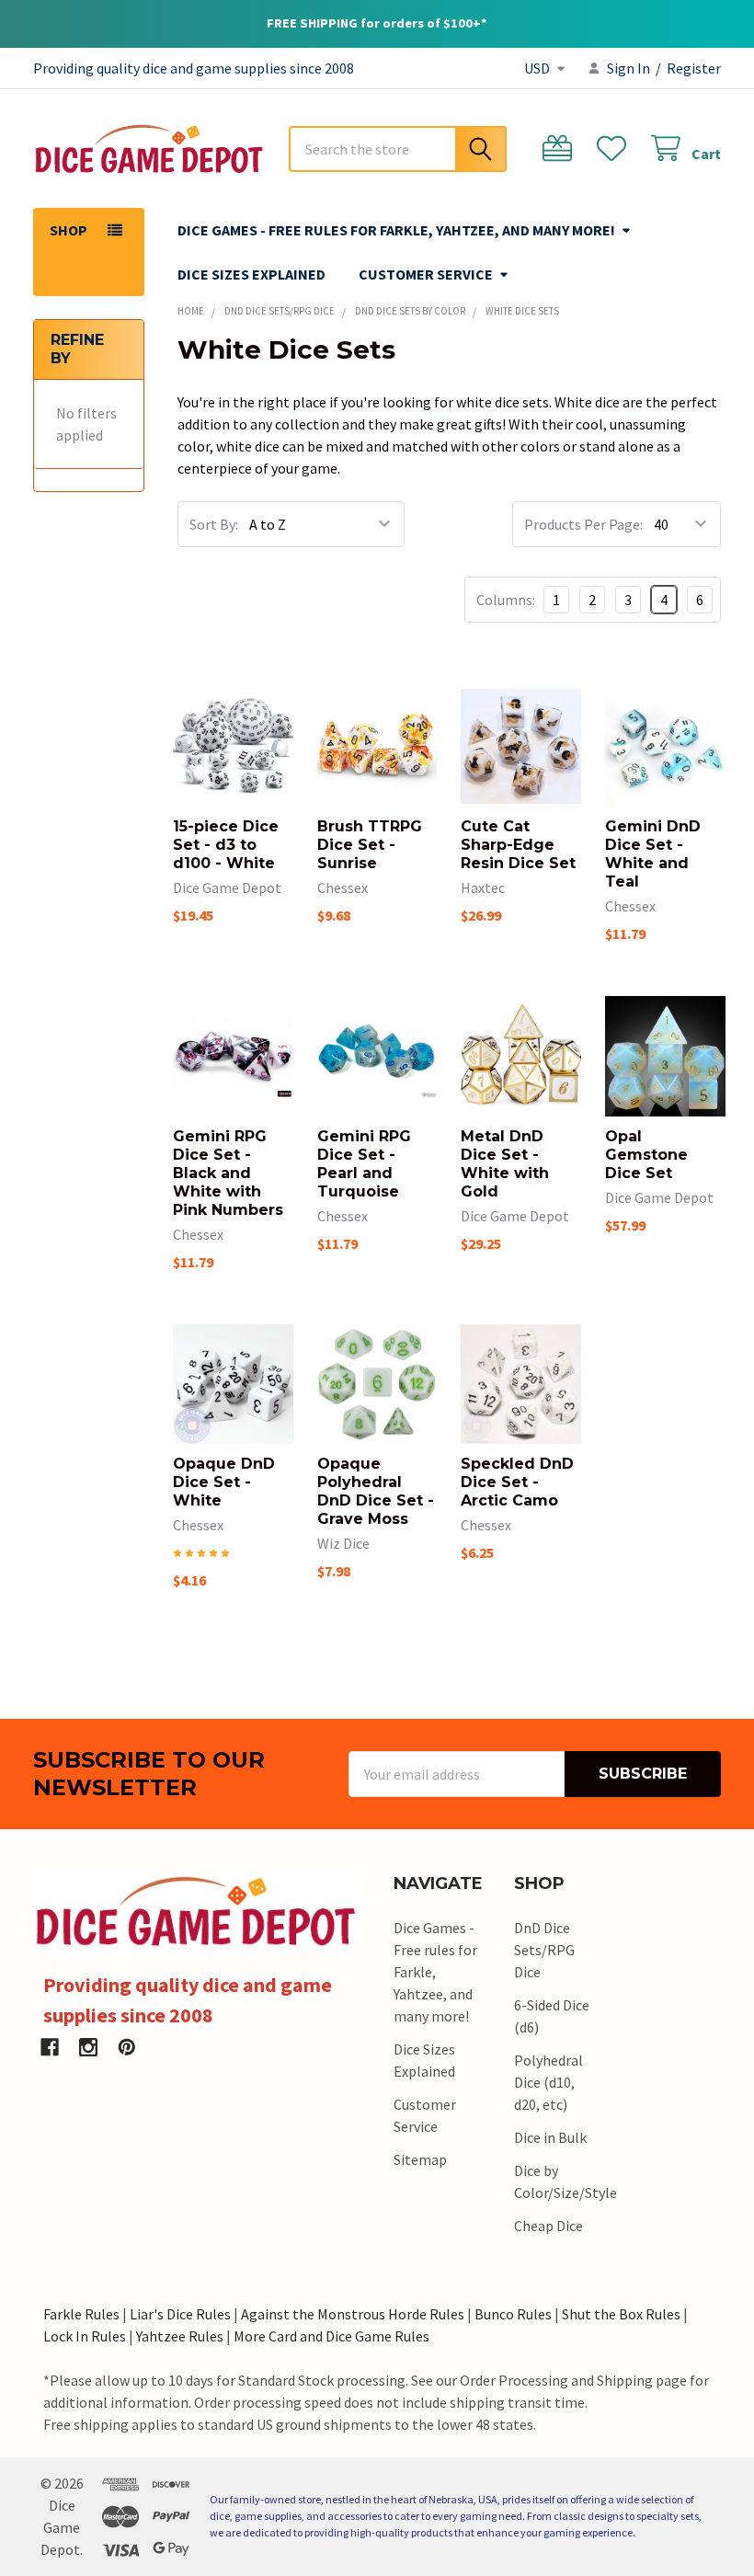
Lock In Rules (85, 2336)
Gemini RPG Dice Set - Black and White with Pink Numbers (228, 1173)
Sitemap (420, 2159)
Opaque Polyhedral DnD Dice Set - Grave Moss (376, 1491)
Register (694, 68)
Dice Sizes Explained (251, 274)
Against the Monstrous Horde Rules (353, 2314)
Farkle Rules (81, 2314)
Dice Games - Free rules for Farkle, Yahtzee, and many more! (396, 230)
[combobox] (398, 149)
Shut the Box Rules (621, 2314)
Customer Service (426, 274)
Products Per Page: (583, 524)
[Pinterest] (127, 2047)
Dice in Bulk (550, 2137)
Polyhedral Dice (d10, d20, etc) (548, 2082)
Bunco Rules (513, 2314)
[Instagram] (88, 2047)
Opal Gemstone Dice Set (646, 1155)
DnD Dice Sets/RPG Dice (544, 1950)
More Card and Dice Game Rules (331, 2336)
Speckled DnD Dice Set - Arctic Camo (517, 1482)
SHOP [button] (69, 230)
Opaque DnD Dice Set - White (224, 1482)
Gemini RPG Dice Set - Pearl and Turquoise (364, 1164)
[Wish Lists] (616, 149)
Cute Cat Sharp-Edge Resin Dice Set (518, 845)
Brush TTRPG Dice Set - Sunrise (370, 845)
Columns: (506, 600)
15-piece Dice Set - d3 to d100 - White (226, 845)
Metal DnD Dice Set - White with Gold (505, 1164)
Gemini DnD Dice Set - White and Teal (653, 854)
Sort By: (214, 524)
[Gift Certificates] (561, 149)
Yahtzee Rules (180, 2336)
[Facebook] (50, 2047)
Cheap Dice (548, 2226)
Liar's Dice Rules (180, 2314)
